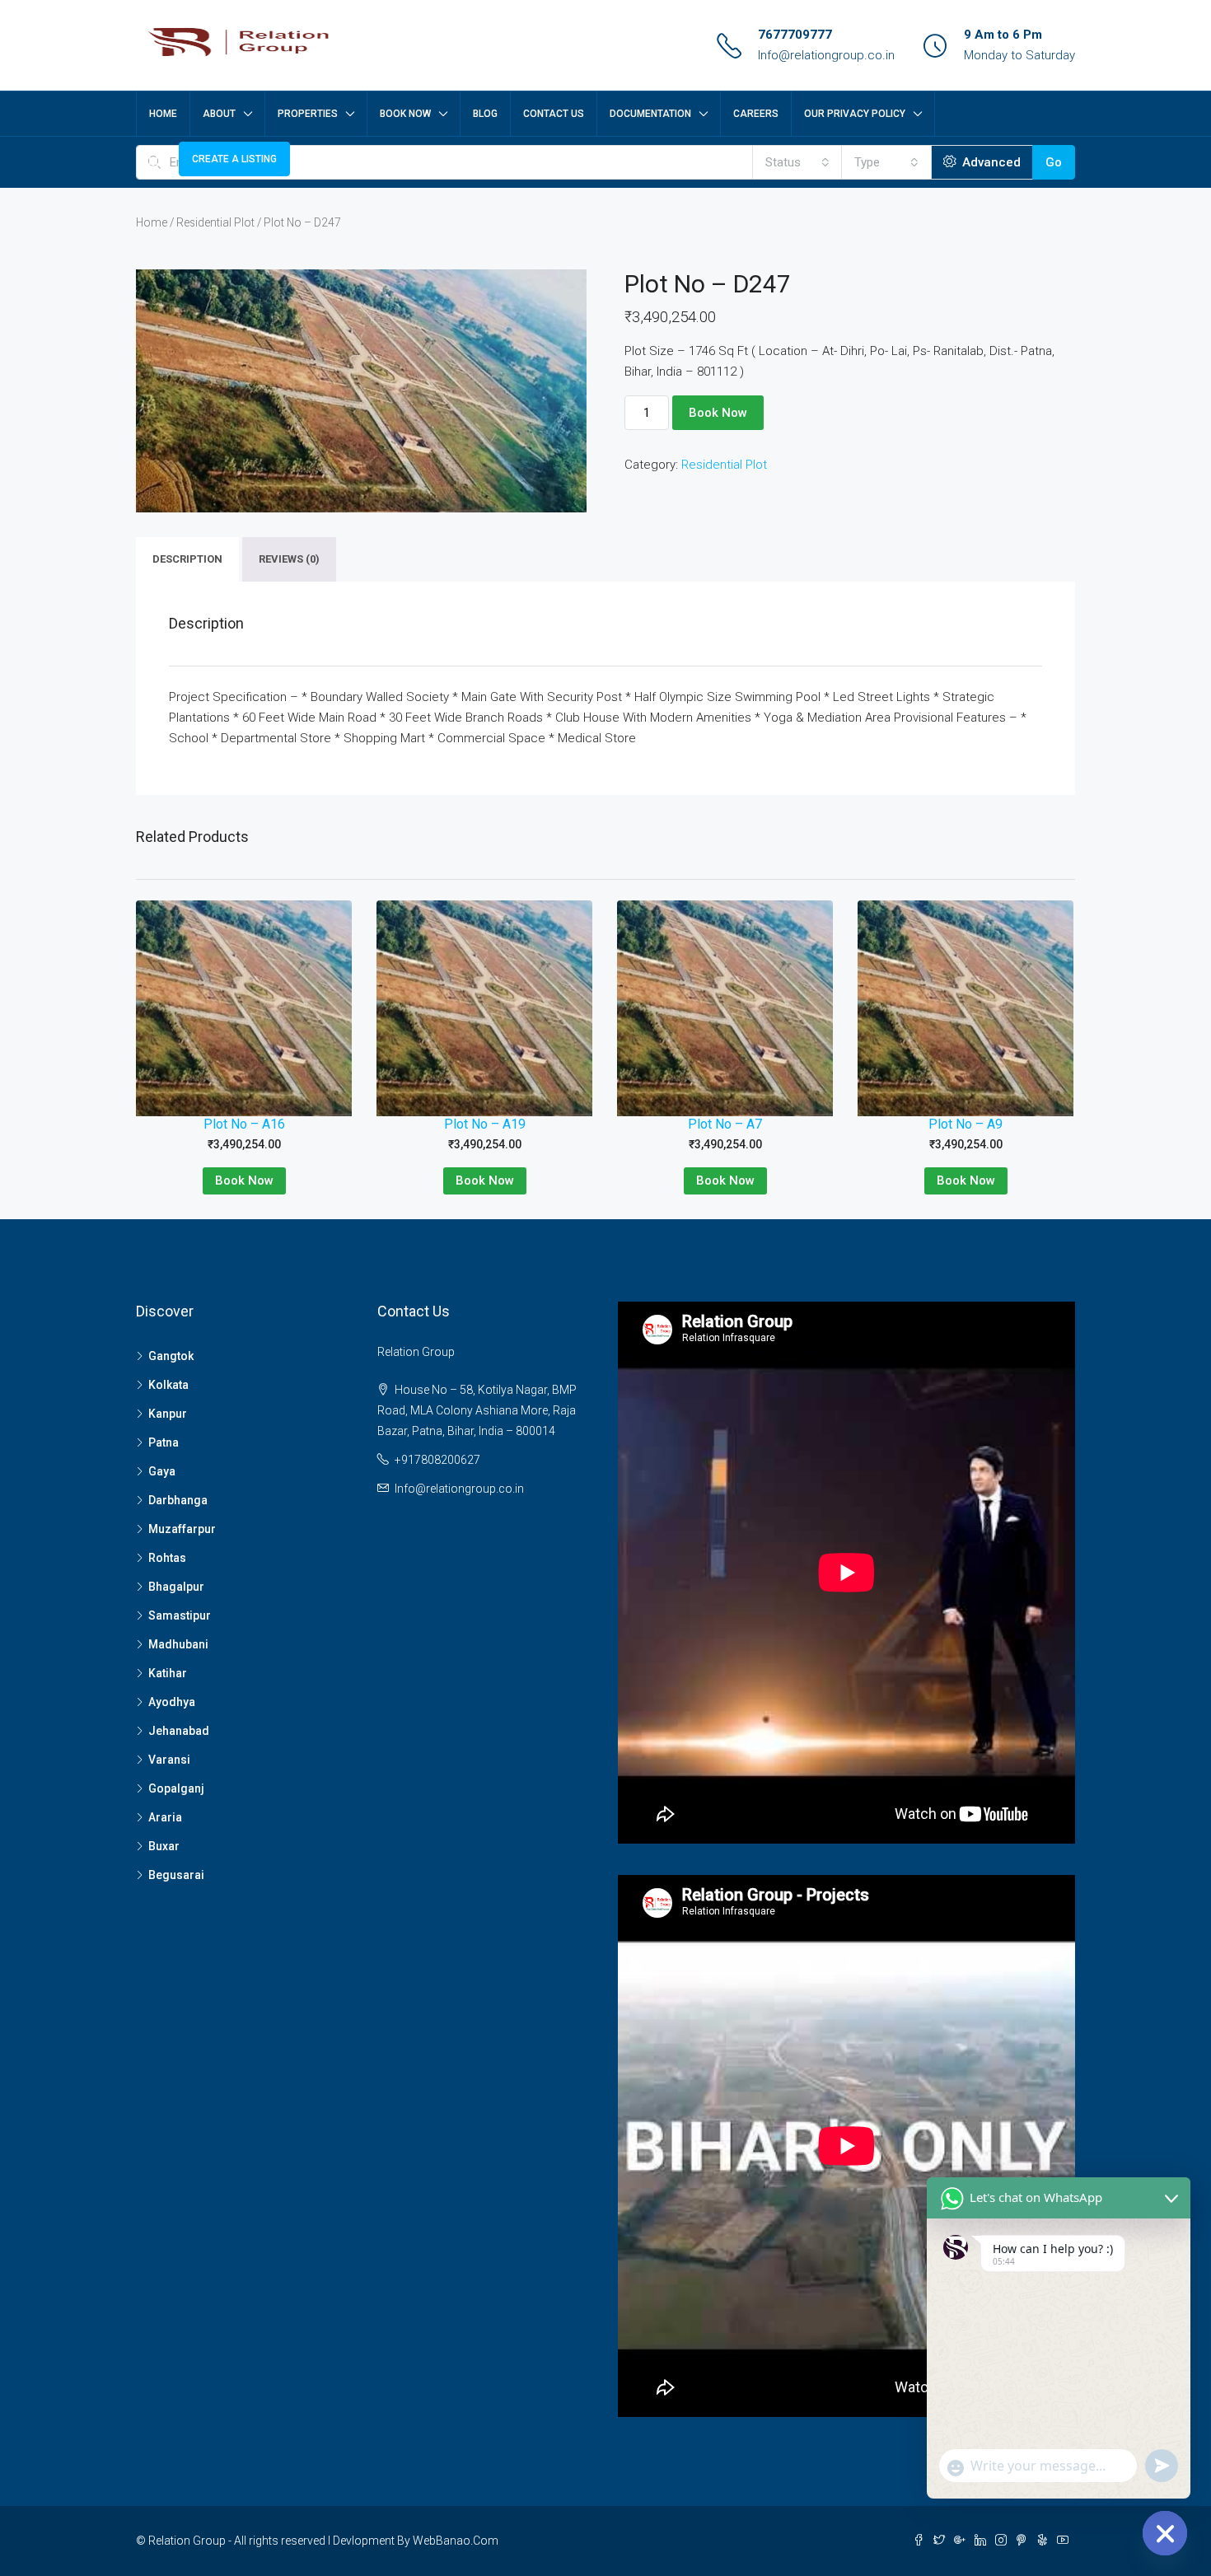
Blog (485, 114)
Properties (308, 114)
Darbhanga (178, 1500)
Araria (165, 1817)
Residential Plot (215, 222)
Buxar (164, 1846)
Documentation (650, 114)
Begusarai (176, 1875)
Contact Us (554, 114)
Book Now (405, 114)
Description (187, 559)
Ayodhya (172, 1702)
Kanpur (168, 1414)
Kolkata (168, 1385)
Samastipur (180, 1615)
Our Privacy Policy (855, 114)
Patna (164, 1442)
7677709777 (795, 35)
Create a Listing (234, 159)
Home (163, 114)
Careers (756, 114)
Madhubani (178, 1644)
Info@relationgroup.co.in (826, 55)
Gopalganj (176, 1788)
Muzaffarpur (182, 1529)
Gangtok (171, 1356)
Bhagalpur (176, 1587)
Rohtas (167, 1558)
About (219, 114)
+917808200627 (437, 1460)
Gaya (162, 1471)
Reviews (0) (289, 559)
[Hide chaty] (1165, 2533)
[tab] (187, 559)
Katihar (168, 1673)
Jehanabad (179, 1731)
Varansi (169, 1760)
